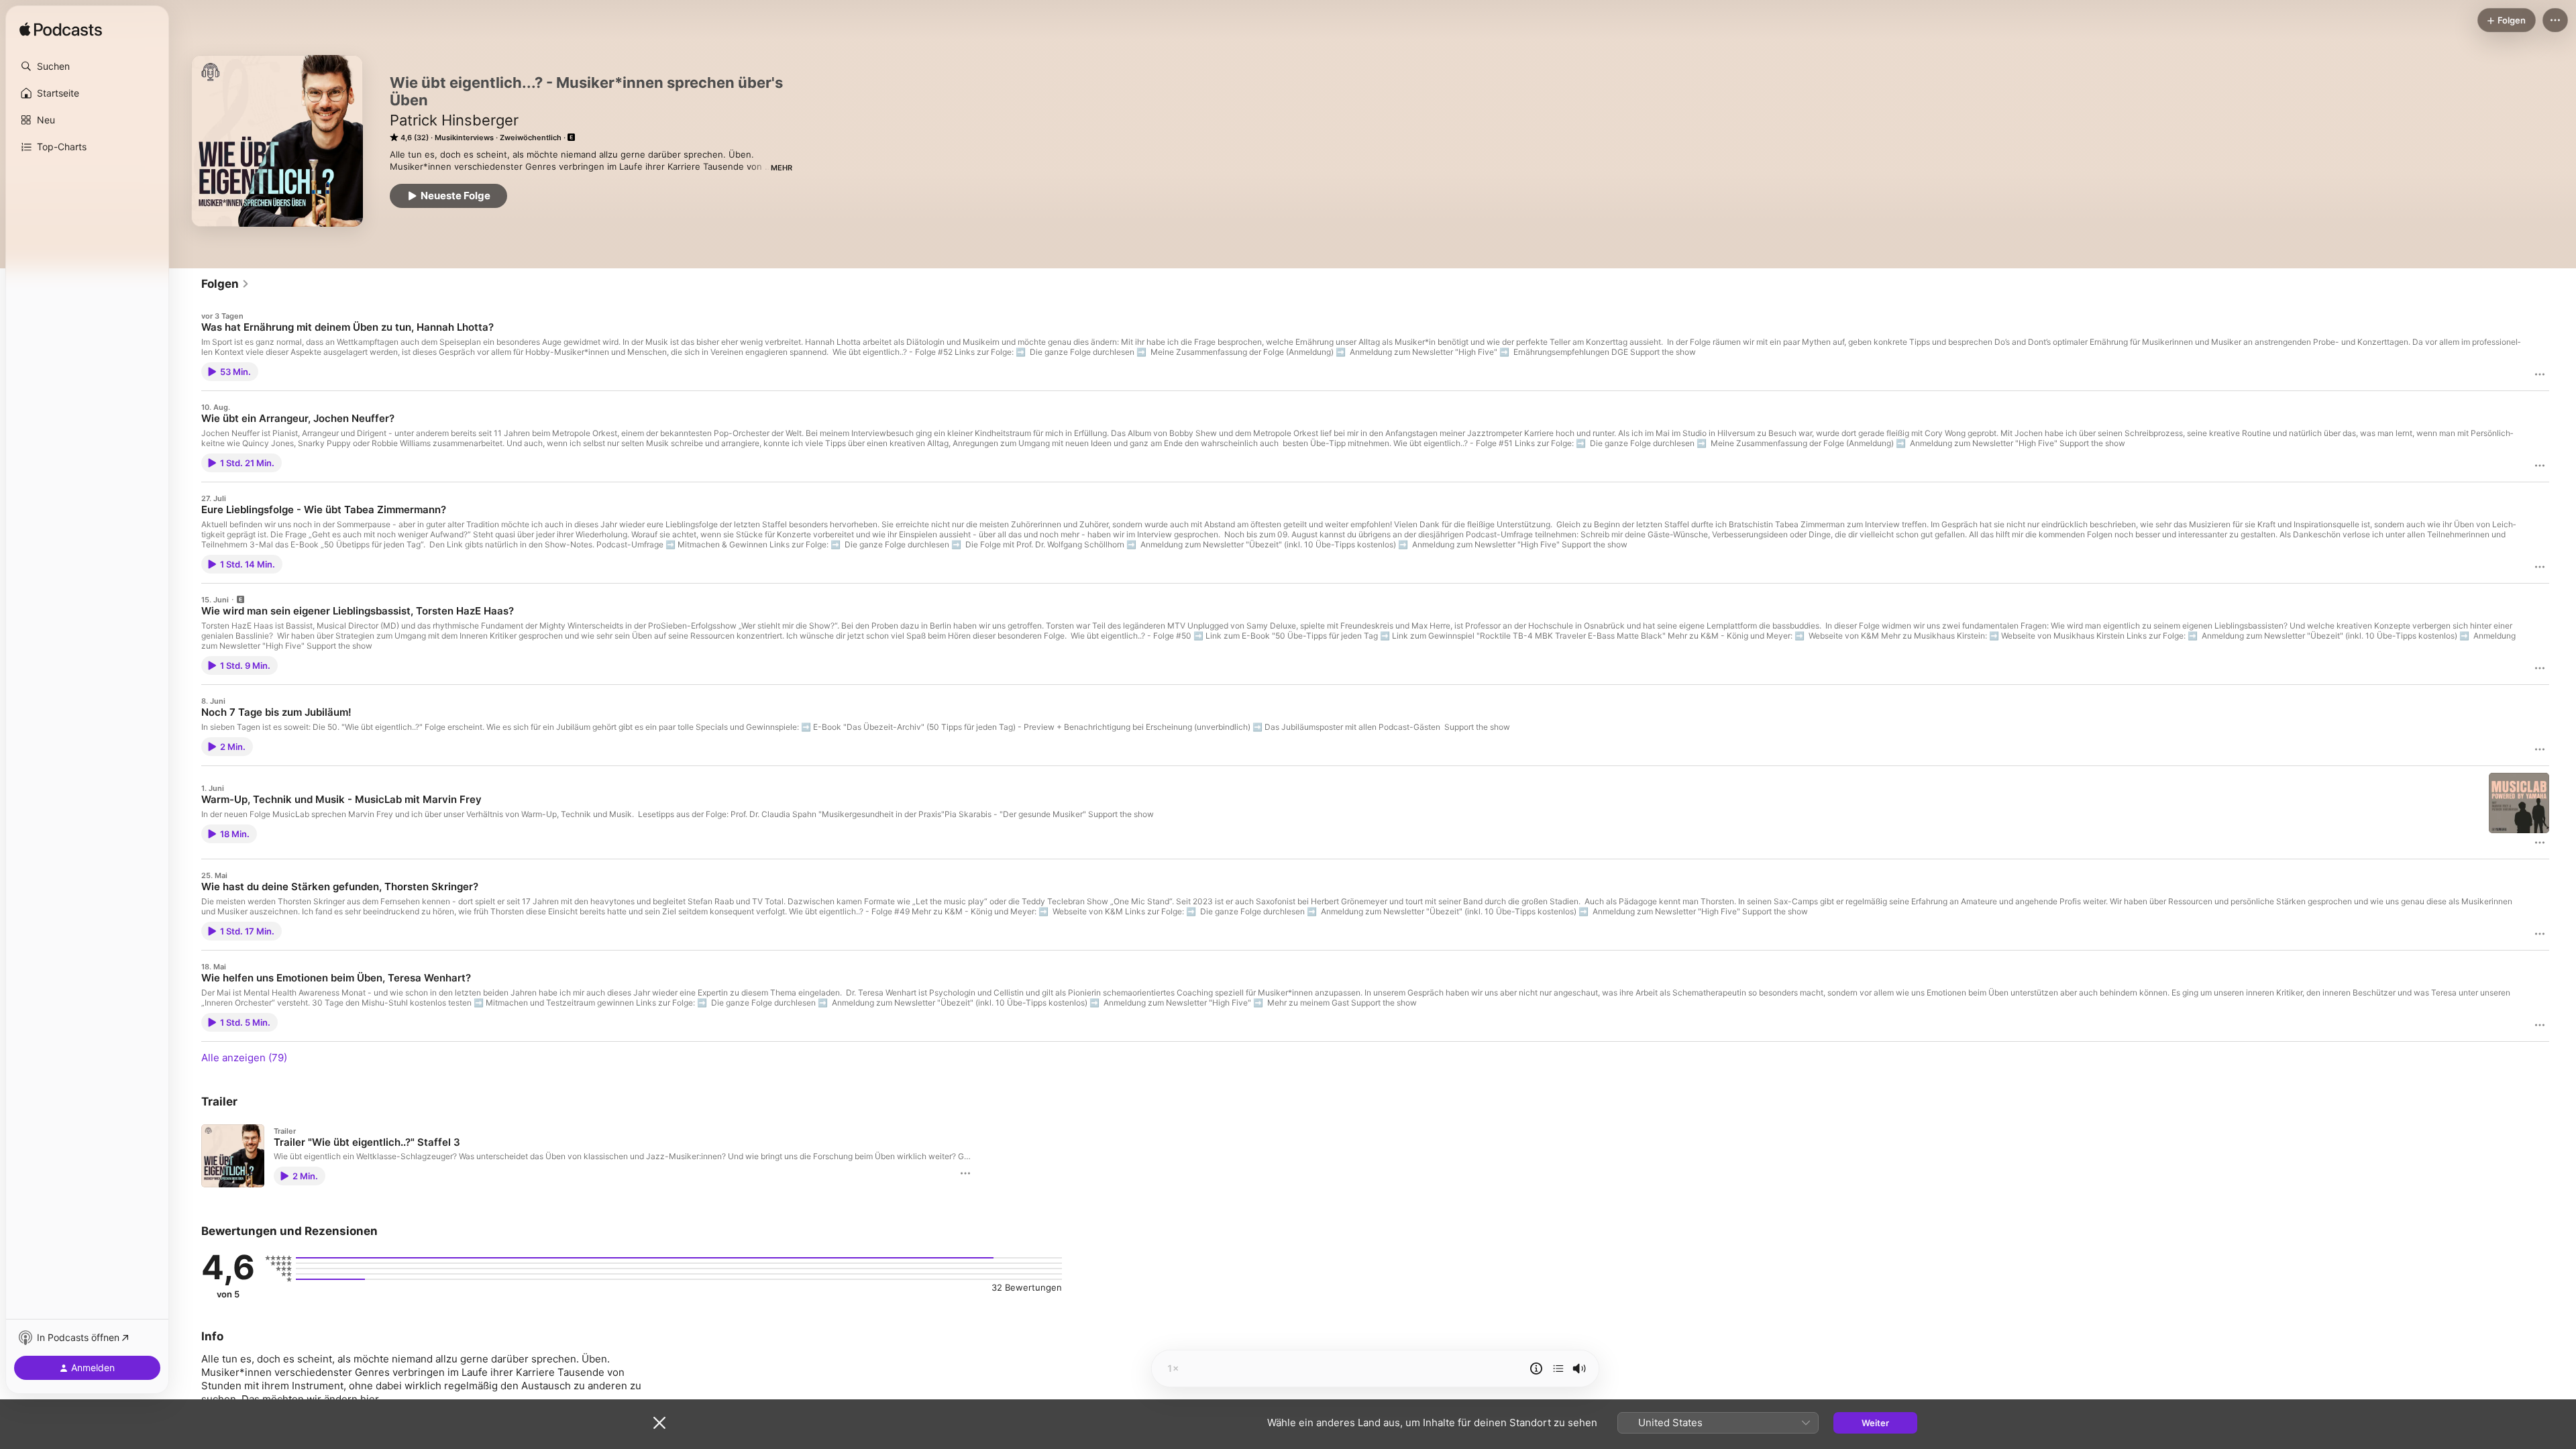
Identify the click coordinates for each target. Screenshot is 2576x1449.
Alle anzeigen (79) (244, 1058)
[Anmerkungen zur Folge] (1536, 1368)
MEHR (782, 168)
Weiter (1875, 1423)
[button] (87, 66)
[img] (61, 30)
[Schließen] (659, 1423)
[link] (225, 284)
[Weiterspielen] (1558, 1368)
